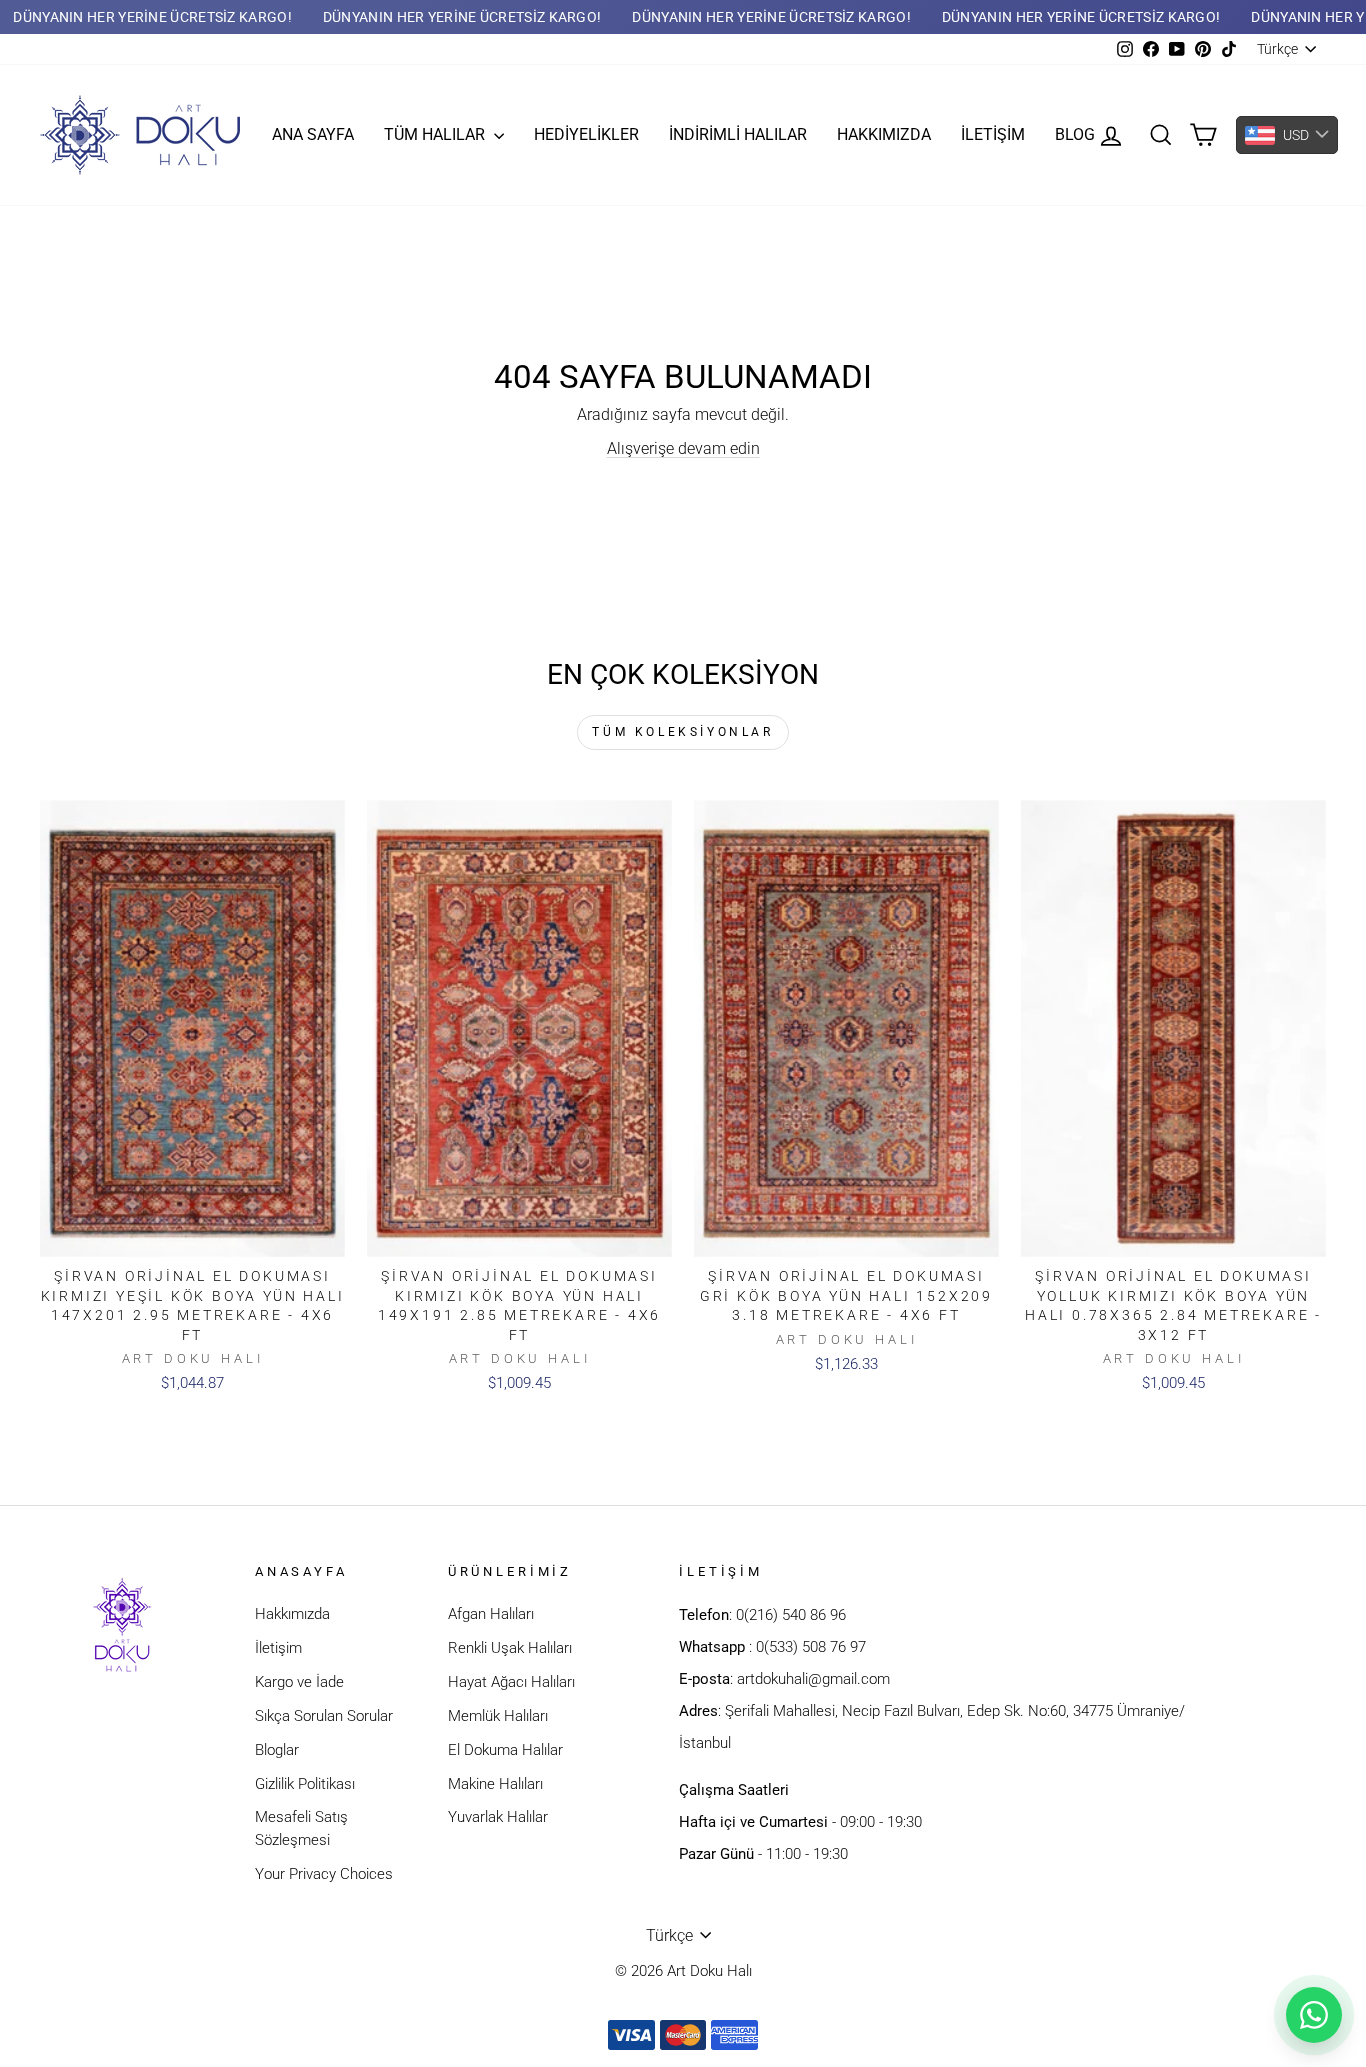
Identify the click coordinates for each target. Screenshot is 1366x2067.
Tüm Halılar (436, 134)
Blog (1075, 134)
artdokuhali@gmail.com (813, 1679)
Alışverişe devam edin (683, 448)
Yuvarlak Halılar (498, 1817)
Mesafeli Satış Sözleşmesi (301, 1828)
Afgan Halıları (491, 1614)
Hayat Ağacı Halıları (511, 1682)
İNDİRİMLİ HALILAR (738, 134)
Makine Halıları (495, 1784)
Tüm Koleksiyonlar (682, 732)
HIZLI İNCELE (193, 1235)
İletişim (993, 134)
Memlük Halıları (498, 1716)
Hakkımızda (884, 134)
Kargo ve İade (299, 1682)
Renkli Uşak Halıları (510, 1648)
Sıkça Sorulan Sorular (324, 1716)
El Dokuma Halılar (505, 1750)
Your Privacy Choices (324, 1874)
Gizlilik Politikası (305, 1784)
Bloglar (277, 1750)
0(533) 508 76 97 (811, 1647)
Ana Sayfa (313, 134)
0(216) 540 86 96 (791, 1615)
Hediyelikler (586, 134)
